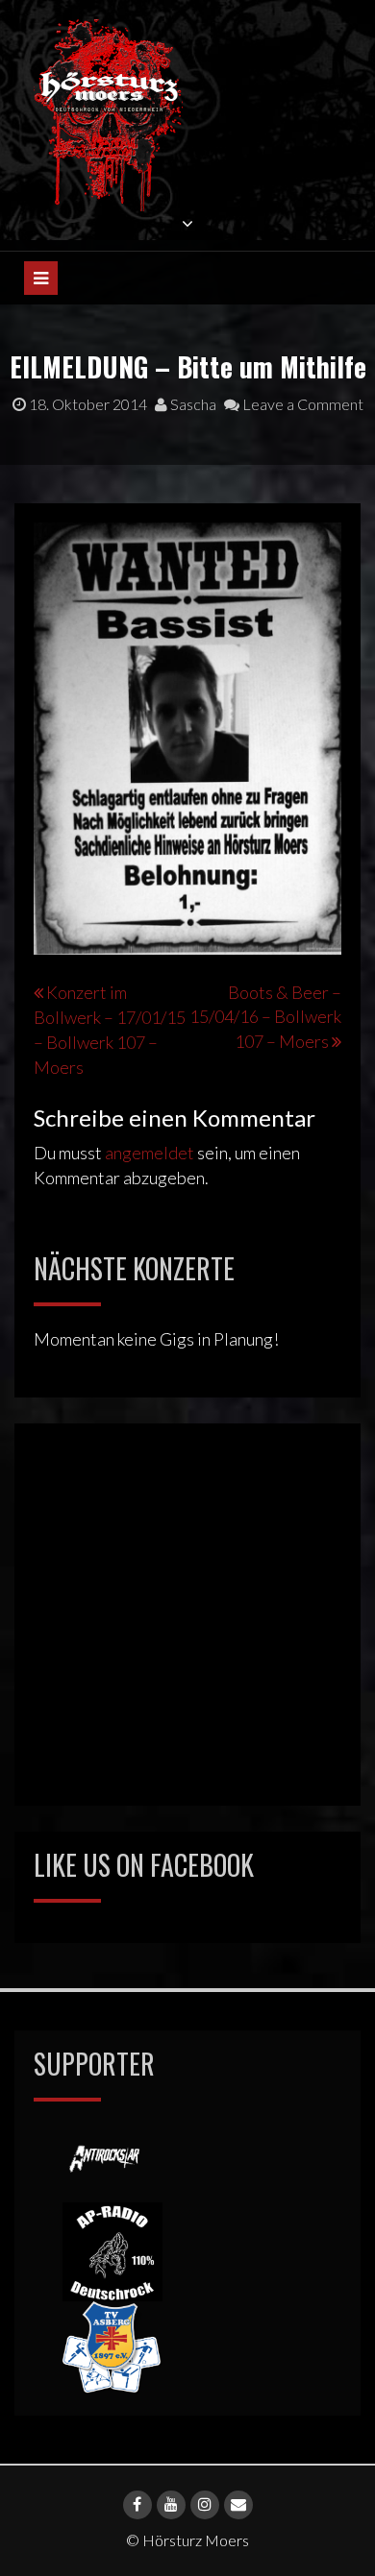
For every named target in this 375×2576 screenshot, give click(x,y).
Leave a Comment (301, 404)
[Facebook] (137, 2505)
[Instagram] (205, 2505)
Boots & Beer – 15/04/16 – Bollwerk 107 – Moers (265, 1017)
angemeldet (150, 1153)
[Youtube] (171, 2505)
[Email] (238, 2505)
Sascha (192, 404)
